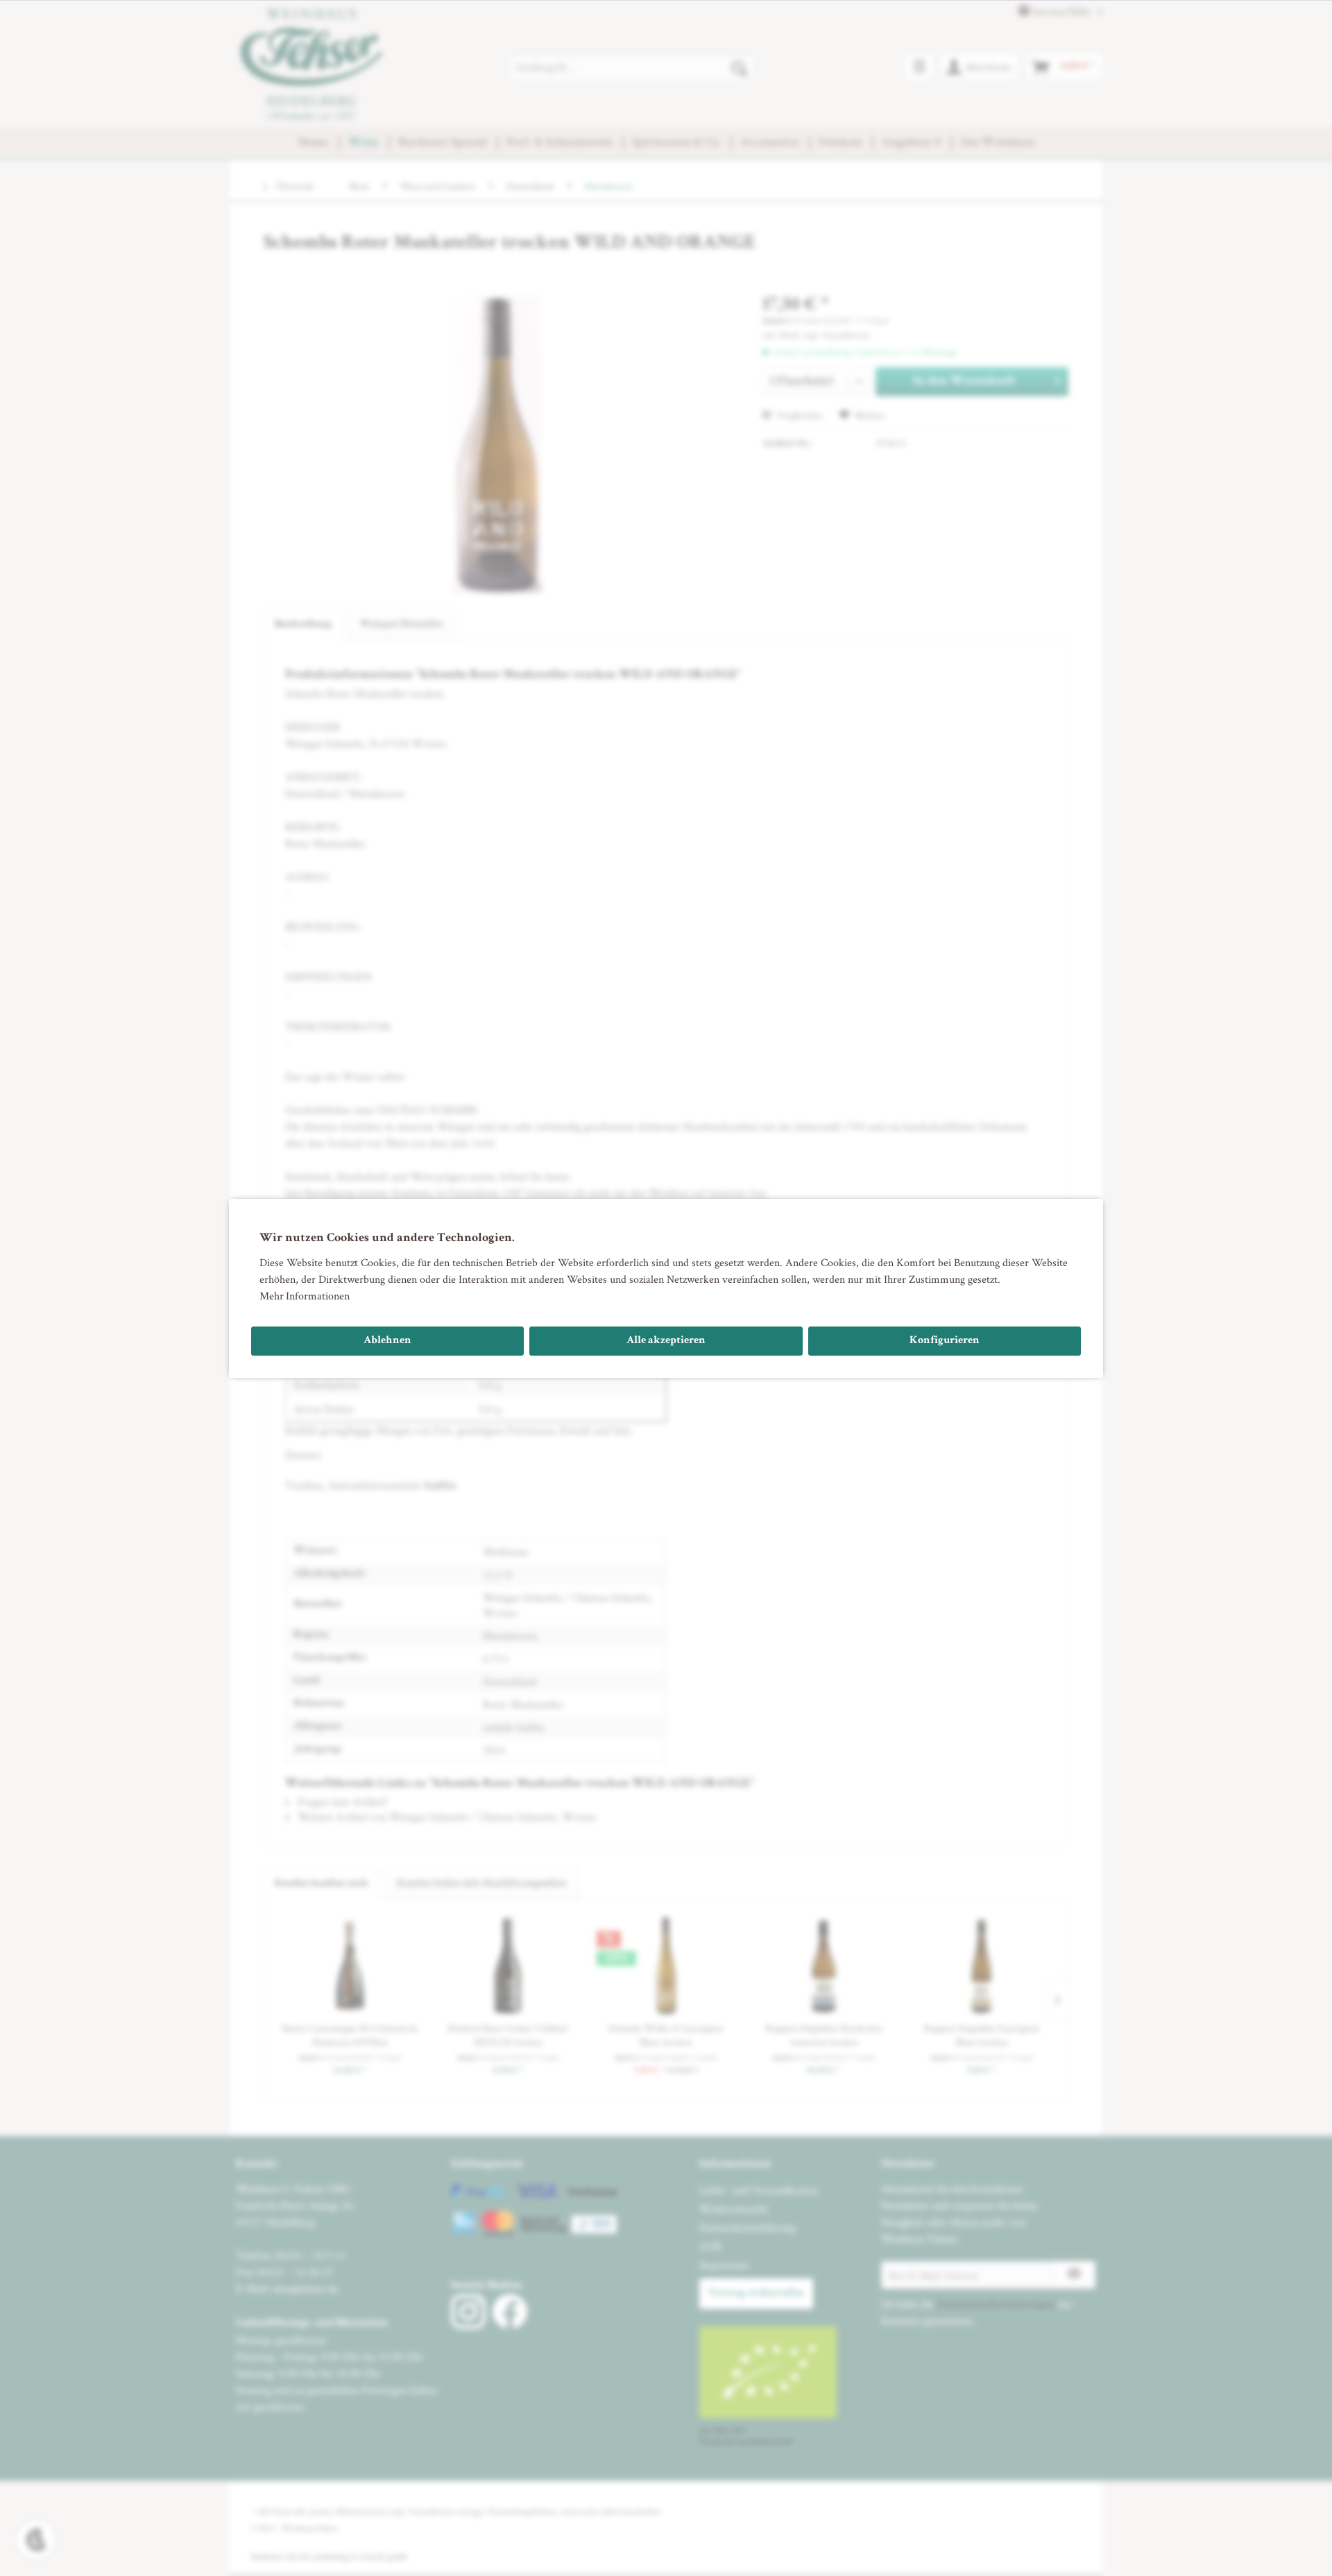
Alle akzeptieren (666, 1341)
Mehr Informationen (305, 1296)
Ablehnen (387, 1341)
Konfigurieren (945, 1341)
